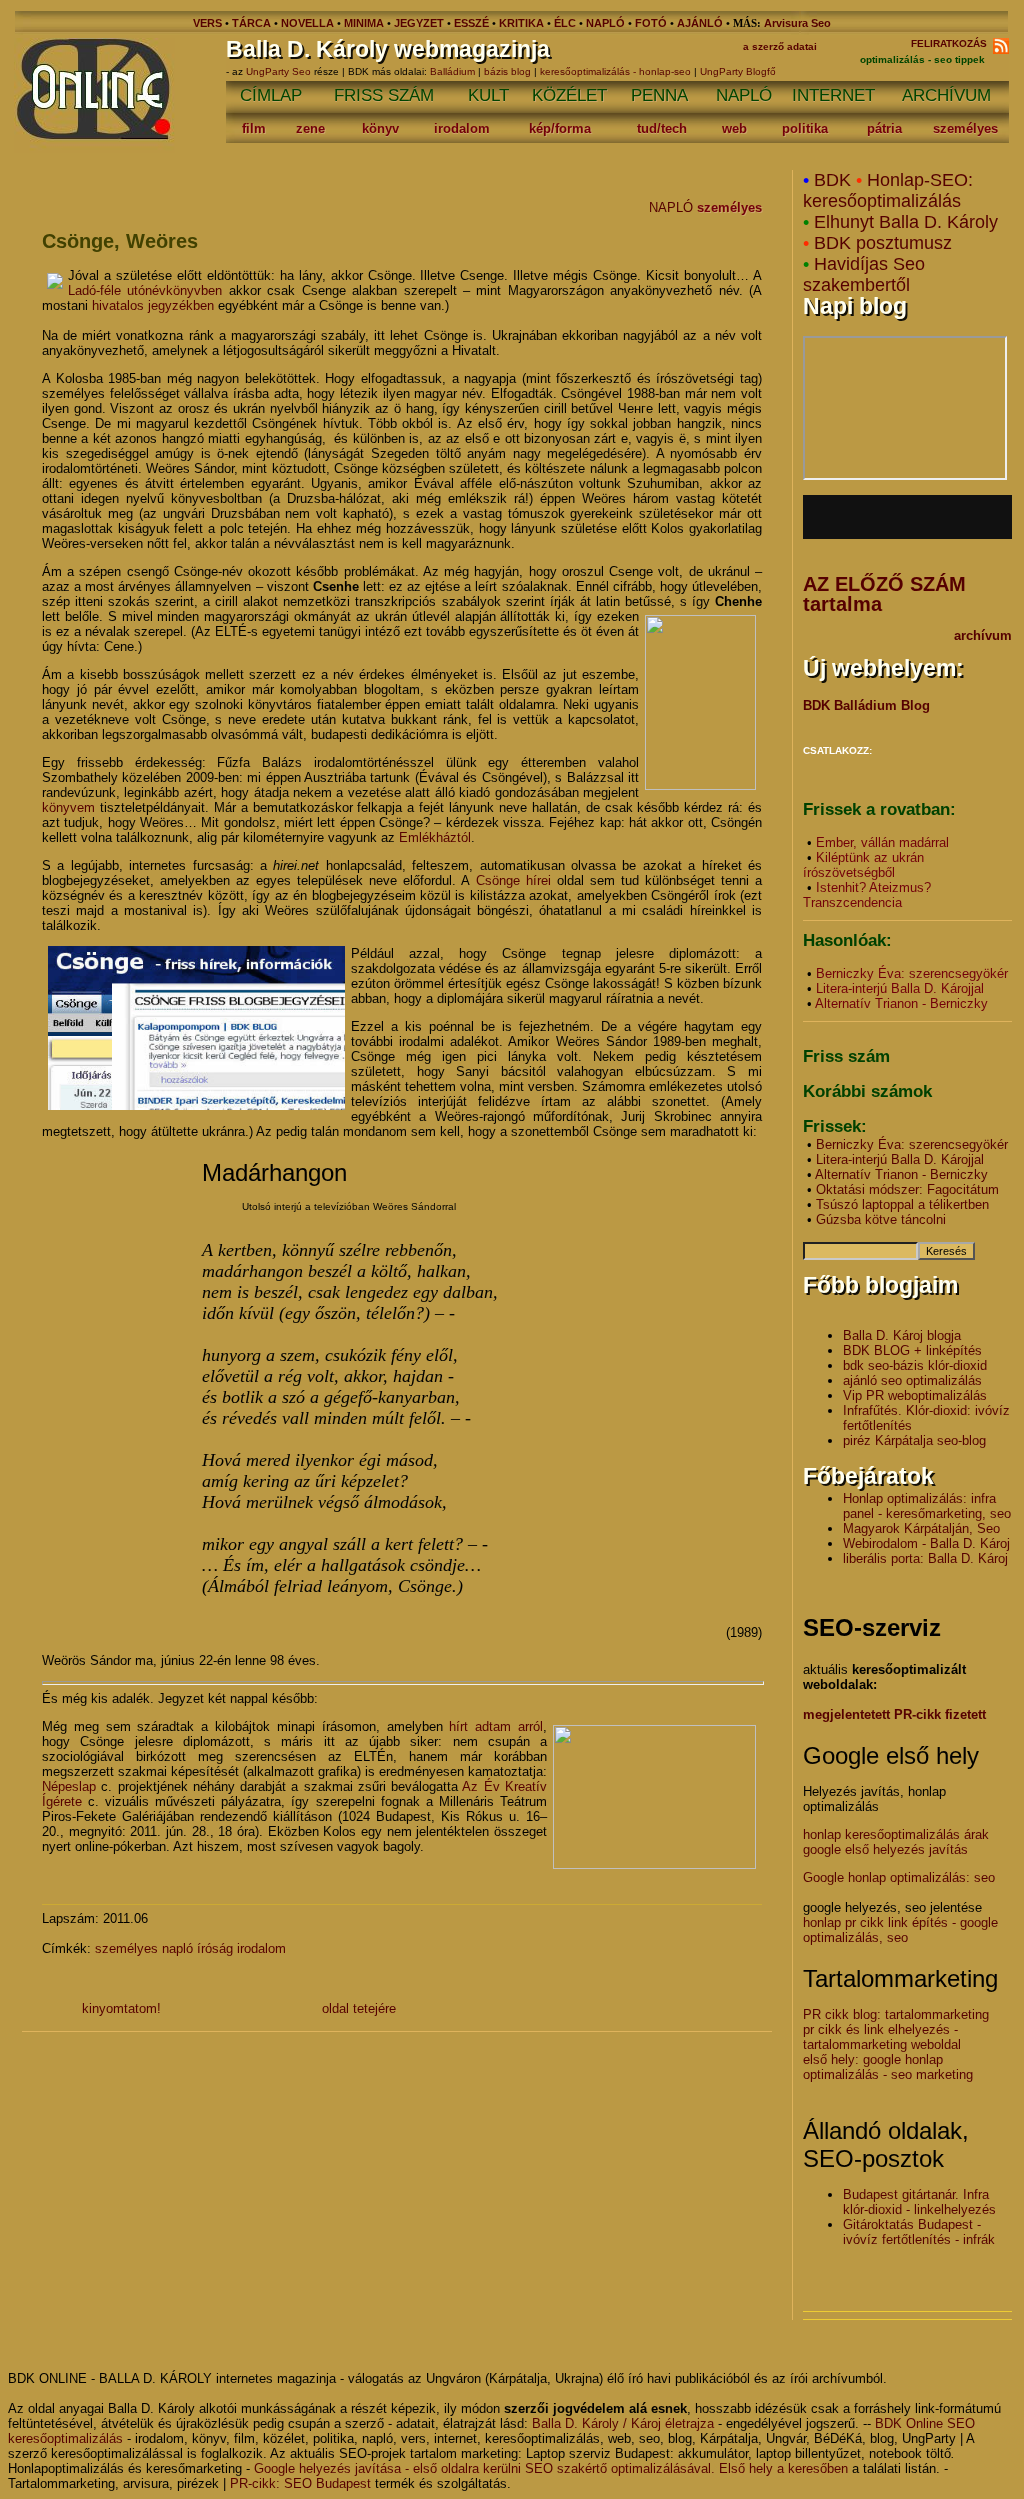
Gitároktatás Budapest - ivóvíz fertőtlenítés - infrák (919, 2232)
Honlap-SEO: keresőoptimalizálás (888, 190)
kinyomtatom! (121, 2008)
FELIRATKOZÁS (952, 43)
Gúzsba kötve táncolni (881, 1219)
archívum (983, 635)
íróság (215, 1948)
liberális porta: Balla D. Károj (925, 1558)
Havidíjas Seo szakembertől (864, 274)
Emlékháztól (435, 837)
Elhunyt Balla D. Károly (906, 222)
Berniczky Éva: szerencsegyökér (912, 973)
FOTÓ (651, 23)
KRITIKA (521, 23)
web (734, 128)
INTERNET (833, 95)
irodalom (462, 128)
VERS (207, 23)
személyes (965, 128)
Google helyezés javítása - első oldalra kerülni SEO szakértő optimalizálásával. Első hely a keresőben (551, 2468)
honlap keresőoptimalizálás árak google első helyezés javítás (896, 1842)
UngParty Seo (280, 71)
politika (805, 128)
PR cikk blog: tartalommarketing (896, 2014)
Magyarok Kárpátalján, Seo (921, 1528)
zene (310, 128)
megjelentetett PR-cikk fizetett (894, 1714)
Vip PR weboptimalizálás (915, 1395)
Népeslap (69, 1786)
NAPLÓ (605, 23)
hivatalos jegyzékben (153, 305)
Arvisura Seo (797, 23)
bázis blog (507, 71)
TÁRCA (251, 23)
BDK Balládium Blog (866, 705)
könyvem (68, 807)
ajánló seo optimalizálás (912, 1380)
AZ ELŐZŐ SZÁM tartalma (884, 594)
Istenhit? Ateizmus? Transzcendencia (867, 895)
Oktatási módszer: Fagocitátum (907, 1189)
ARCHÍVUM (946, 95)
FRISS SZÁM (384, 95)
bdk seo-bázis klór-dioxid (915, 1365)
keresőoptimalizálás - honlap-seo (615, 71)
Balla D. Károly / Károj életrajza (623, 2423)
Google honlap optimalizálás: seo (899, 1877)
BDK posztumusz (883, 243)
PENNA (659, 95)
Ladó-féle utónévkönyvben (145, 290)
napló (177, 1948)
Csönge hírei (513, 880)
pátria (884, 128)
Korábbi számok (867, 1091)
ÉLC (565, 23)
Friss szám (846, 1056)
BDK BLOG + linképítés (912, 1350)
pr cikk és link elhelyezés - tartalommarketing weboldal (882, 2037)
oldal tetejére (359, 2008)
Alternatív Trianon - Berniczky (901, 1003)
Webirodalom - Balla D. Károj (926, 1543)
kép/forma (560, 128)
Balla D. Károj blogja (902, 1335)
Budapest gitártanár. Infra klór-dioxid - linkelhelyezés (919, 2202)
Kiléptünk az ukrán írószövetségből (863, 865)
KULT (488, 95)
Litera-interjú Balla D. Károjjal (900, 988)
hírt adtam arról (496, 1726)
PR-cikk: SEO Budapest (300, 2483)
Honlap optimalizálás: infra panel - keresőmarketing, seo (927, 1506)
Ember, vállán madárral (882, 842)
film (254, 128)
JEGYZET (419, 23)
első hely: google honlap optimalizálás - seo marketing (888, 2067)
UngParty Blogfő (738, 71)
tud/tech (662, 128)
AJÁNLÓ (700, 23)
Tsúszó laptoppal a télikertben (902, 1204)
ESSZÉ (471, 23)
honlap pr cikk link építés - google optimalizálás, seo (900, 1930)
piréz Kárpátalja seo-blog (914, 1440)
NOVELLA (307, 23)
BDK (832, 180)
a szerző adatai (780, 46)
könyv (380, 128)
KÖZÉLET (569, 95)
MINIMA (365, 23)
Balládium (452, 71)
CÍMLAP (271, 95)
